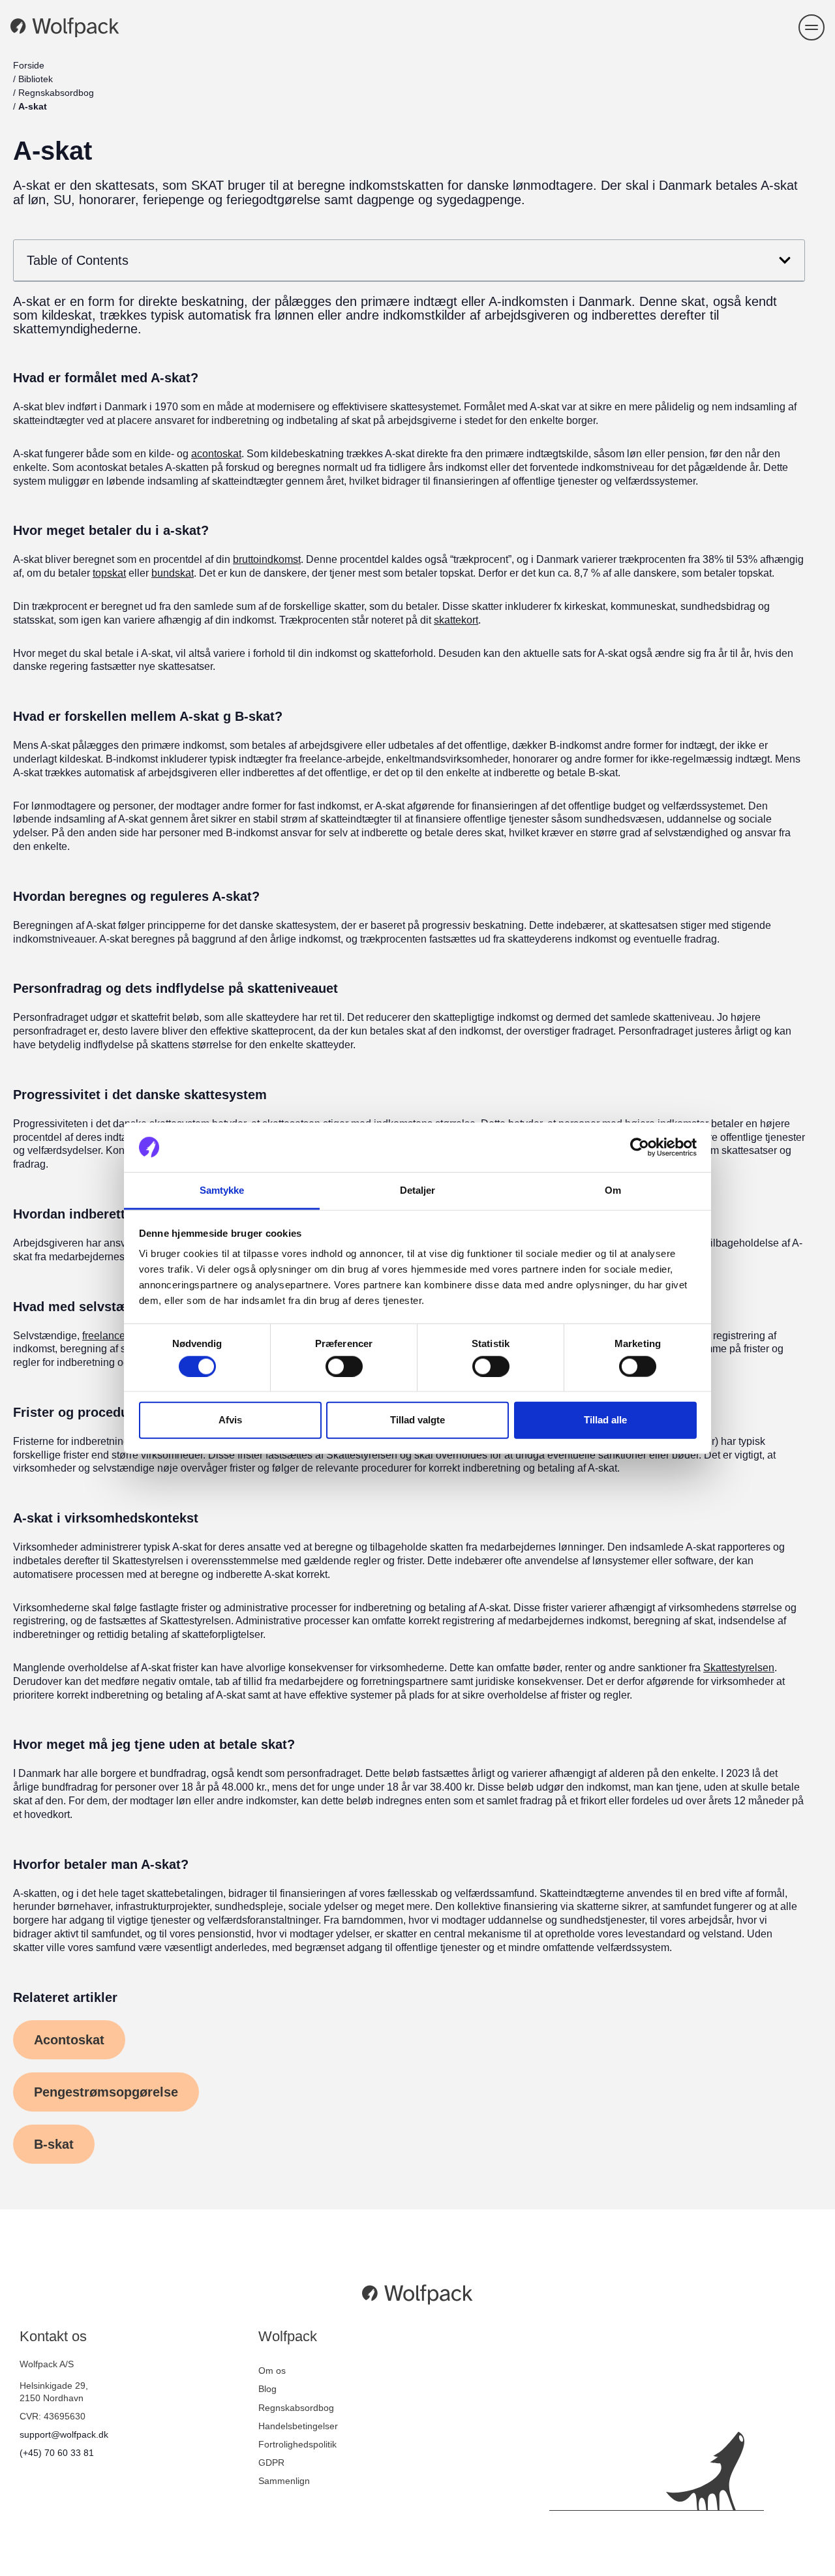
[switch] (344, 1366)
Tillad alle (605, 1420)
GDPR (271, 2462)
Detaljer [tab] (418, 1190)
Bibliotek (36, 79)
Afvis (230, 1420)
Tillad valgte (417, 1420)
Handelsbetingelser (298, 2426)
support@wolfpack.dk (64, 2434)
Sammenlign (284, 2481)
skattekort (456, 620)
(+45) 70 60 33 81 (57, 2453)
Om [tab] (613, 1190)
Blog (267, 2389)
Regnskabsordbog (56, 93)
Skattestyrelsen (739, 1668)
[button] (812, 27)
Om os (272, 2371)
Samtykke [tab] (222, 1190)
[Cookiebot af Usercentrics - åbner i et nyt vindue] (640, 1147)
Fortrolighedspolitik (297, 2444)
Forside (29, 65)
